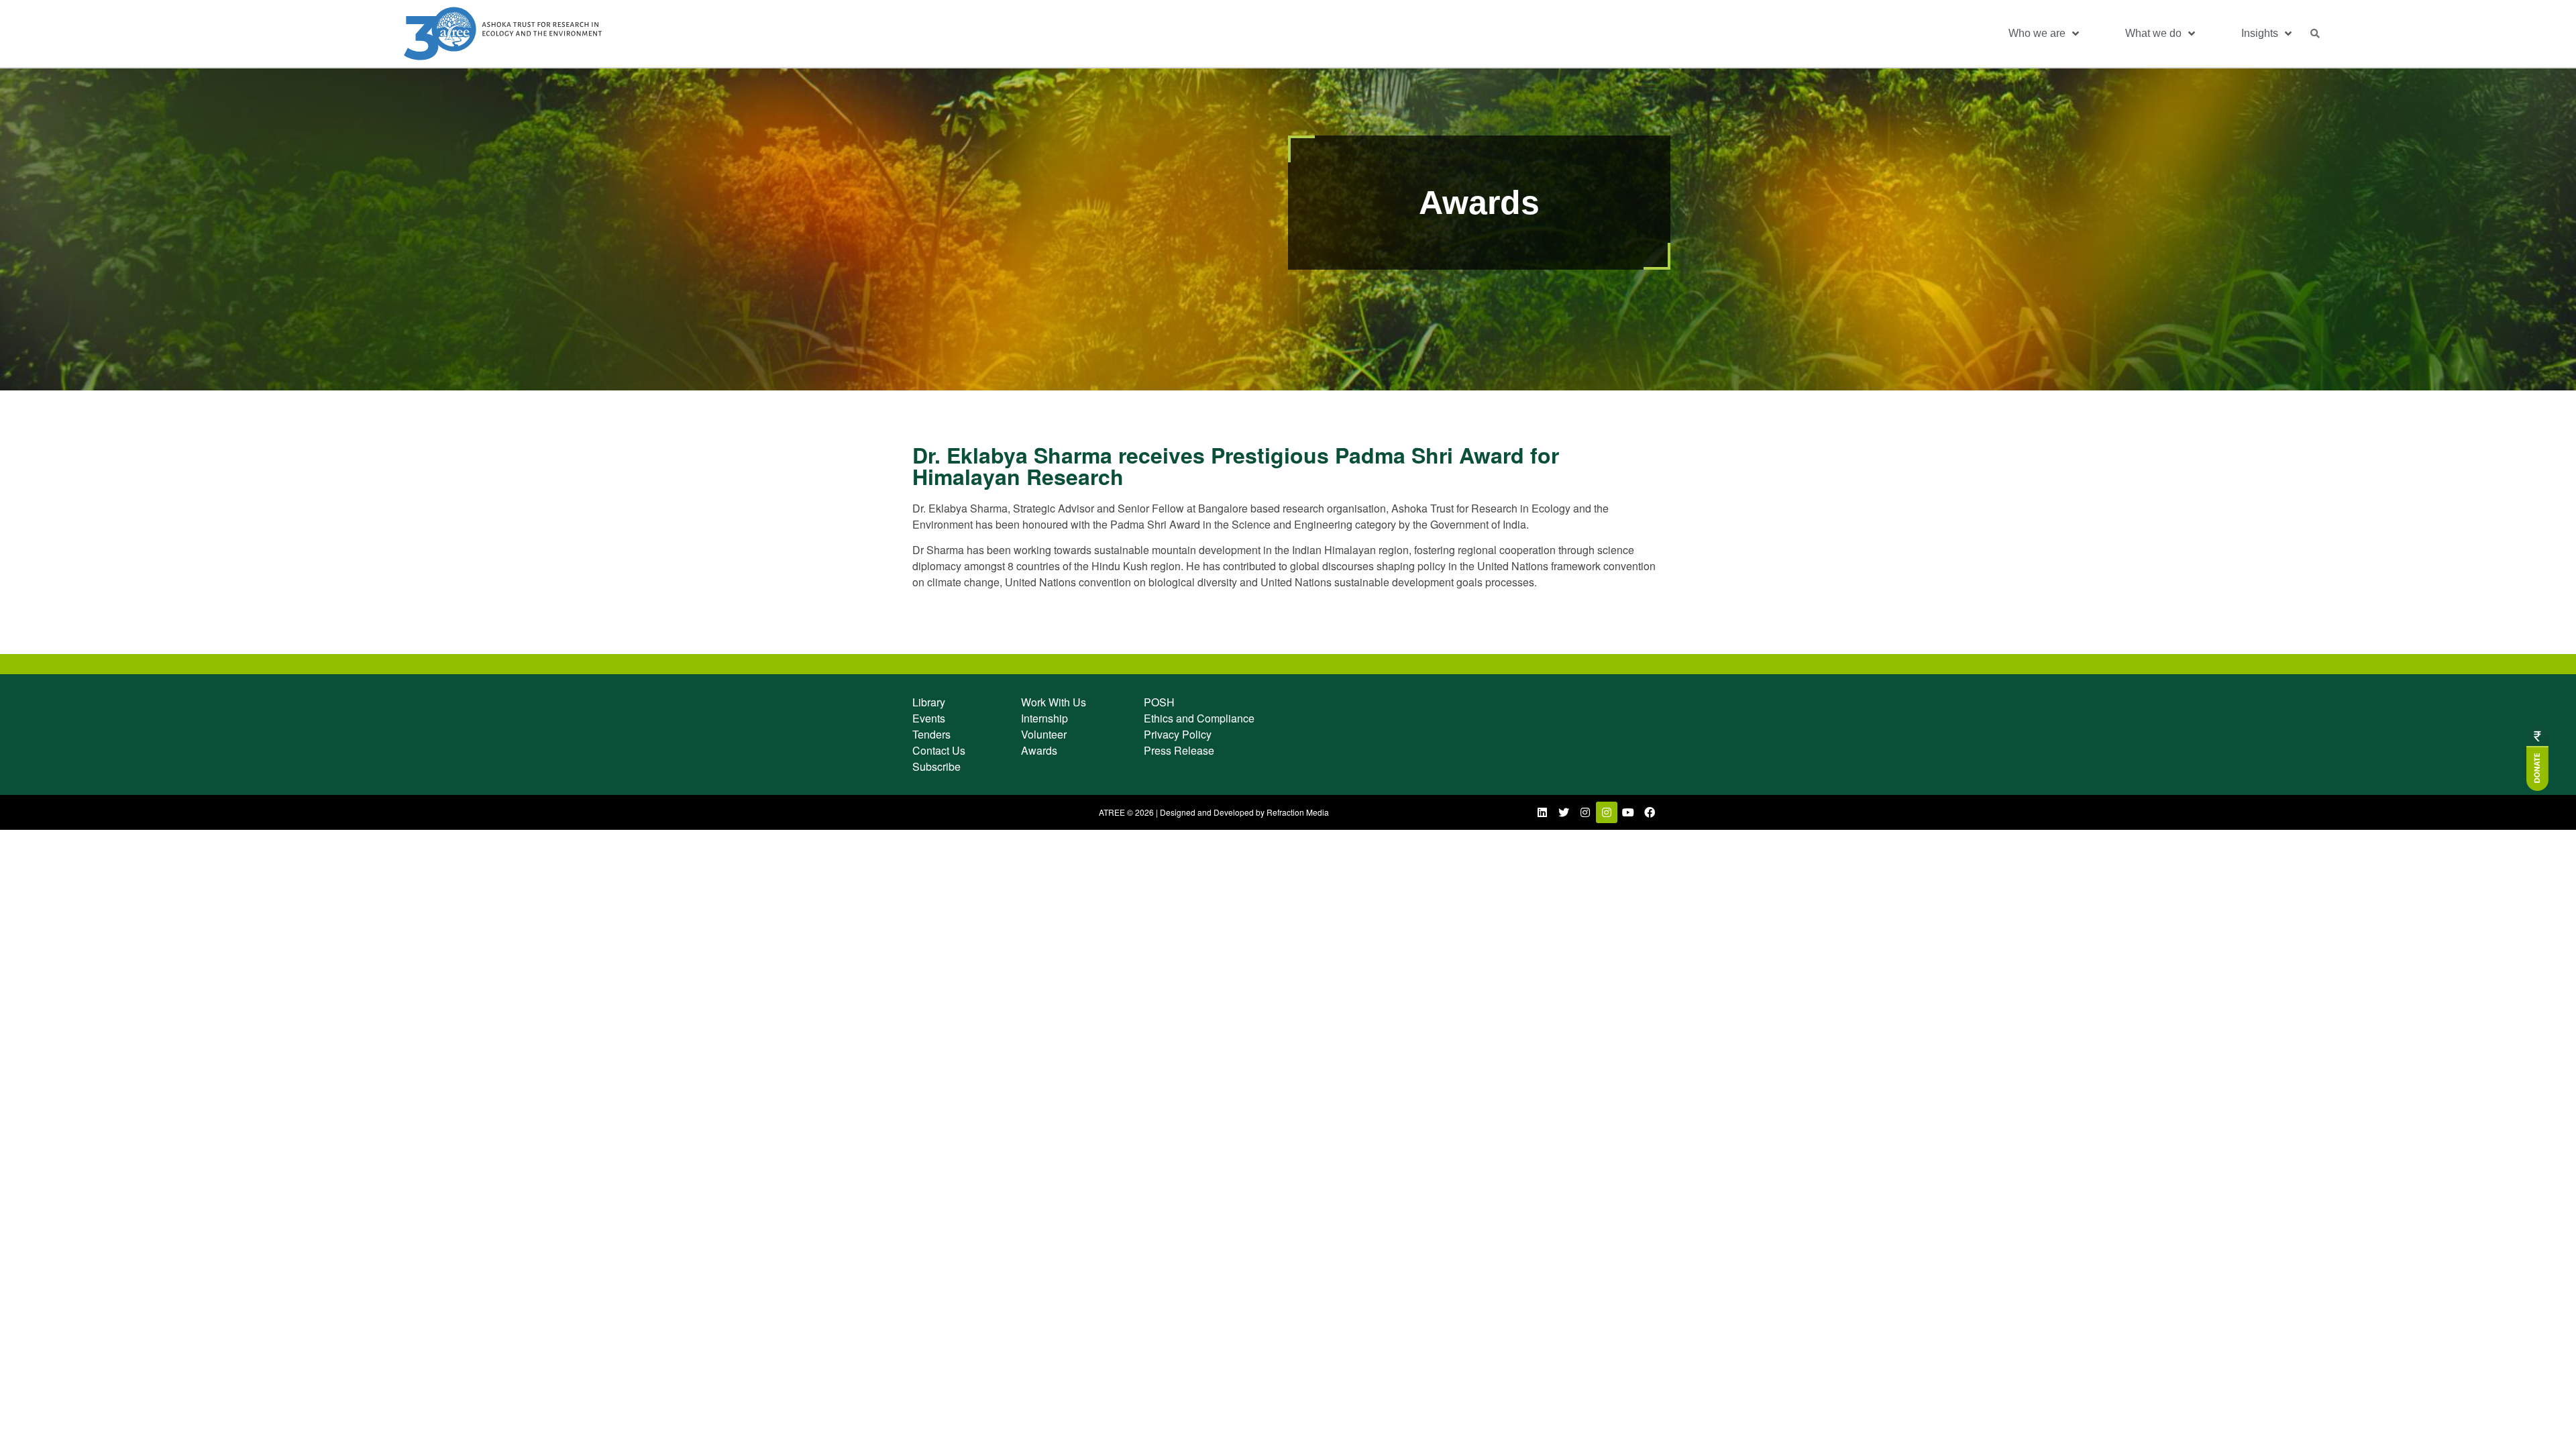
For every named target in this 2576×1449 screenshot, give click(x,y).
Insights (2260, 33)
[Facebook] (1650, 812)
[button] (2315, 34)
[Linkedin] (1542, 812)
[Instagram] (1585, 812)
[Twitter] (1564, 812)
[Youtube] (1628, 812)
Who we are (2037, 33)
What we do (2153, 33)
